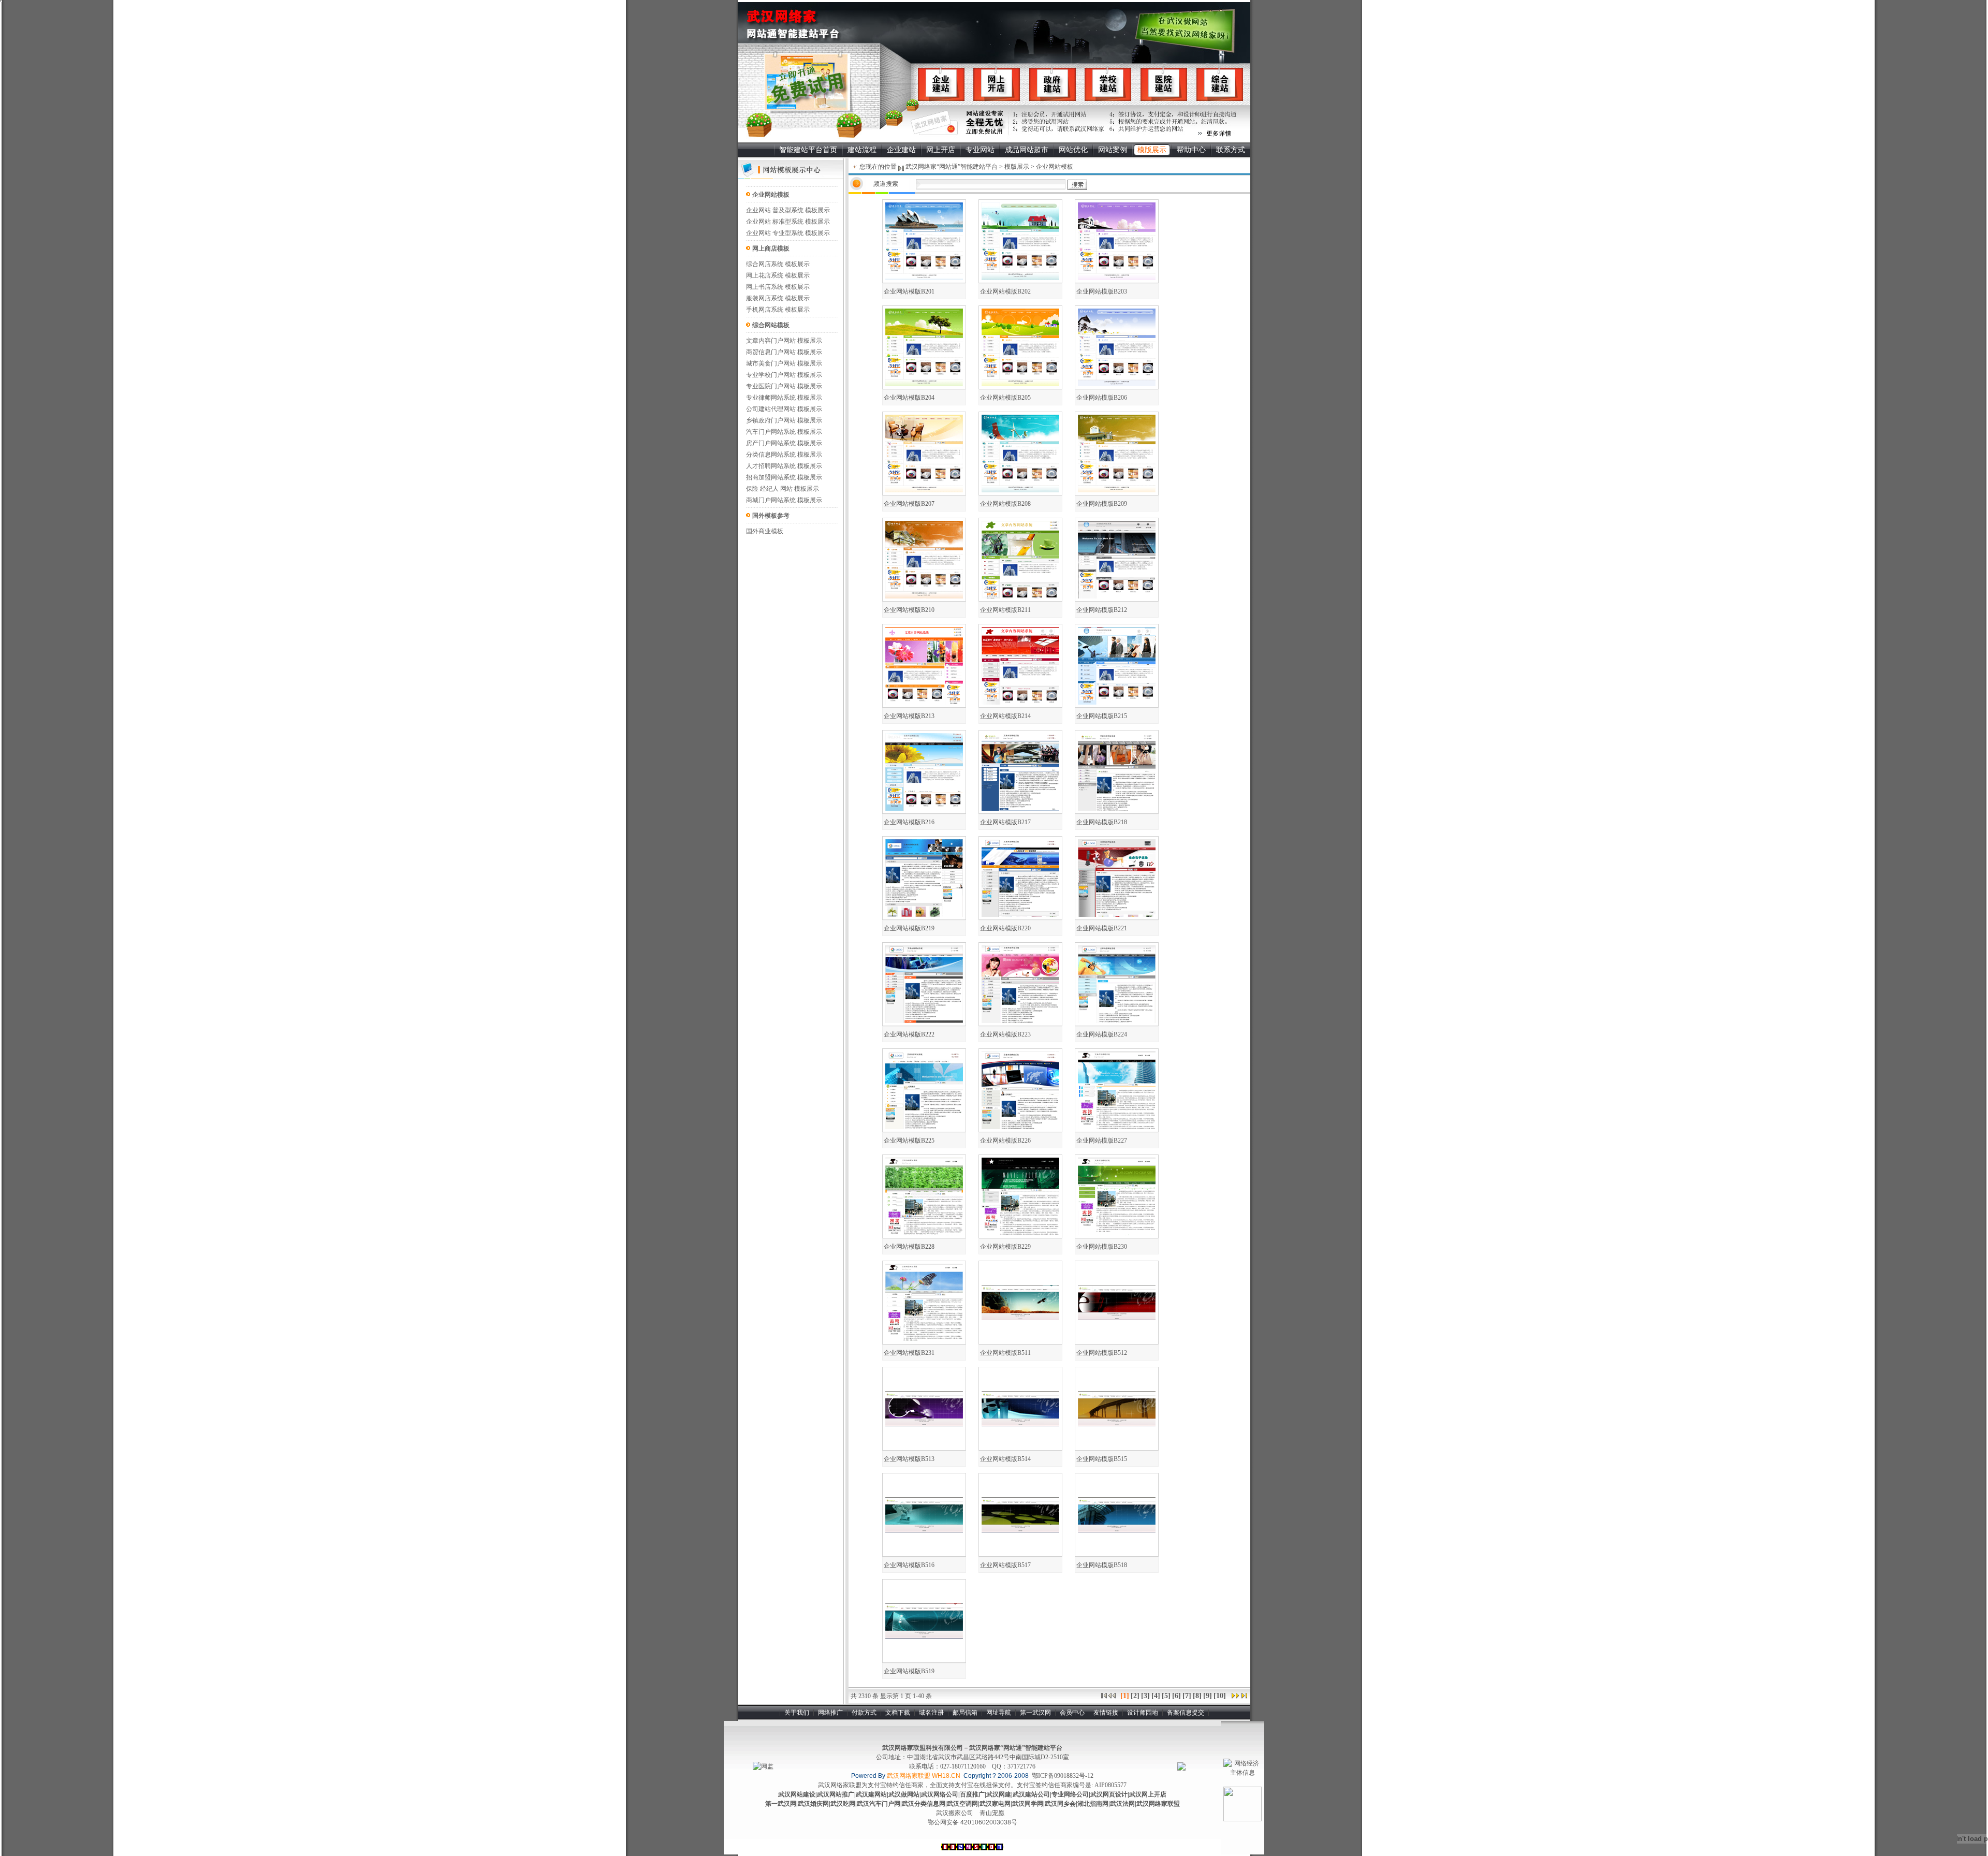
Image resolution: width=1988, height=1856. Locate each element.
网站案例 (1113, 150)
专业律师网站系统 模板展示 (784, 398)
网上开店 (941, 150)
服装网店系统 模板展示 (778, 298)
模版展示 (1152, 150)
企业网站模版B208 (1005, 504)
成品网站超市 (1027, 150)
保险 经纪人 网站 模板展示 (783, 489)
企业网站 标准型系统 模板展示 (788, 222)
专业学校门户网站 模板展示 (784, 375)
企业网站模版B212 (1102, 610)
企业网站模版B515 (1102, 1459)
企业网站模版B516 (909, 1565)
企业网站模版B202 (1005, 291)
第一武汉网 (1035, 1713)
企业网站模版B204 (909, 398)
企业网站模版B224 (1102, 1034)
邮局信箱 (965, 1713)
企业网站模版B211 (1005, 610)
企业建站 (901, 150)
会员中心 (1072, 1713)
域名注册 (931, 1713)
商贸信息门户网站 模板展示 (784, 352)
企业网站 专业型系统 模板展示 (788, 233)
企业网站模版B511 (1005, 1353)
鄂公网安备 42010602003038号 (973, 1822)
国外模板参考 (771, 516)
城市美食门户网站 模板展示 (784, 363)
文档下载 (898, 1713)
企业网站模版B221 (1102, 928)
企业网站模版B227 (1102, 1141)
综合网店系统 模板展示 (778, 264)
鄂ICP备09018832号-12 (1063, 1776)
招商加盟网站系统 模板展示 (784, 477)
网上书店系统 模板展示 (778, 287)
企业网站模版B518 (1102, 1565)
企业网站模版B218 (1102, 822)
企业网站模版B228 (909, 1247)
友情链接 (1106, 1713)
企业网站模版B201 (909, 291)
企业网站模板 (771, 195)
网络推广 (830, 1713)
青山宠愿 (992, 1813)
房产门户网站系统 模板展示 (784, 443)
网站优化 (1073, 150)
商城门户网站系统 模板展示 (784, 500)
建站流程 (862, 150)
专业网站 (980, 150)
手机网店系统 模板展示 (778, 310)
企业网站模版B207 (909, 504)
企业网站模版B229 (1005, 1247)
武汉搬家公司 (955, 1813)
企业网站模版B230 (1102, 1247)
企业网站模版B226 (1005, 1141)
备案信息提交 (1186, 1713)
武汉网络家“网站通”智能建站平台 (951, 167)
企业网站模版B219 (909, 928)
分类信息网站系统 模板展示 (784, 455)
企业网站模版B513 (909, 1459)
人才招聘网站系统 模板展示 (784, 466)
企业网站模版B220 (1005, 928)
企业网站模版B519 (909, 1671)
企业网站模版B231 (909, 1353)
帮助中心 (1191, 150)
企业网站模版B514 (1005, 1459)
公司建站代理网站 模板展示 (784, 409)
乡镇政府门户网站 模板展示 (784, 420)
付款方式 (864, 1713)
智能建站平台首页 (808, 150)
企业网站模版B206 (1102, 398)
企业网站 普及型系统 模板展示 (788, 210)
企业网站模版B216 (909, 822)
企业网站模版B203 (1102, 291)
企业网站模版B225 (909, 1141)
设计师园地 (1143, 1713)
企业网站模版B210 (909, 610)
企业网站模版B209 (1102, 504)
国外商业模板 (765, 531)
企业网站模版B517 (1005, 1565)
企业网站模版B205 (1005, 398)
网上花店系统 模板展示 (778, 275)
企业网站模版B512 (1102, 1353)
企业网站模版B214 (1005, 716)
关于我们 (797, 1713)
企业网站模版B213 (909, 716)
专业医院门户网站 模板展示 (784, 386)
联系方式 (1231, 150)
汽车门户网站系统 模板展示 (784, 432)
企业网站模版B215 (1102, 716)
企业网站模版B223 (1005, 1034)
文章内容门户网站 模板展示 (784, 341)
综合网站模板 (771, 325)
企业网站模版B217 (1005, 822)
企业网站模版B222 (909, 1034)
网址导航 (999, 1713)
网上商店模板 (771, 249)
